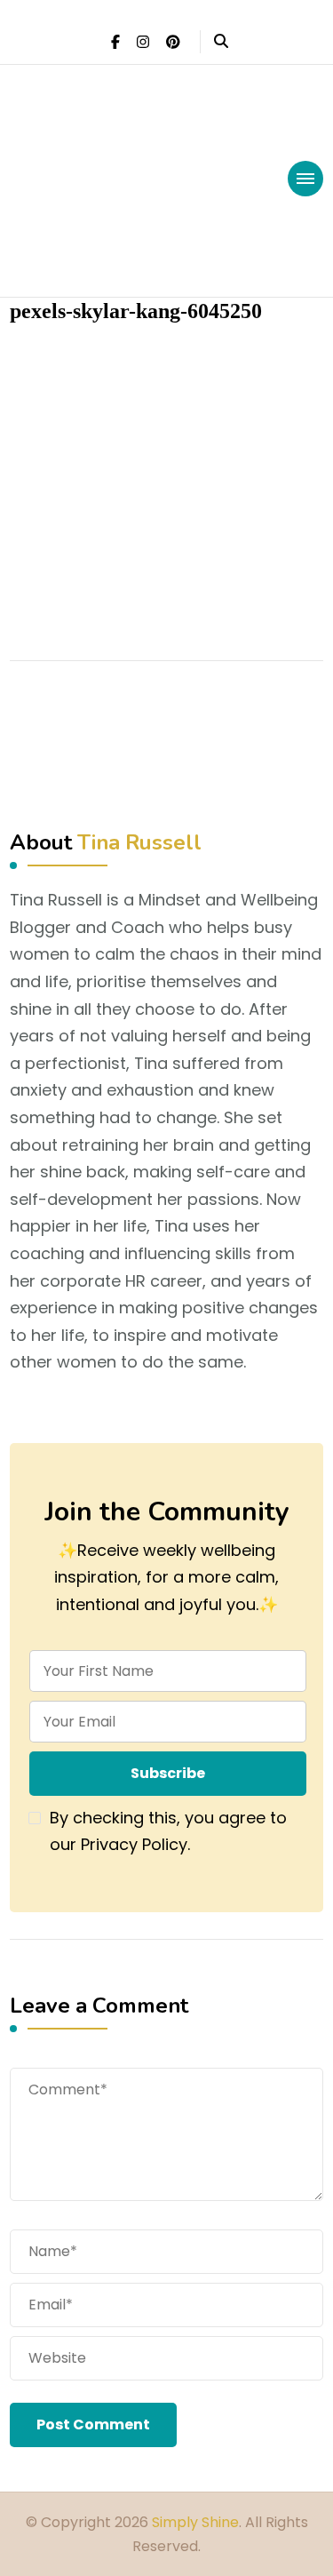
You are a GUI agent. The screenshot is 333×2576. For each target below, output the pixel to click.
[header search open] (221, 42)
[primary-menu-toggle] (305, 179)
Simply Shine (195, 2522)
